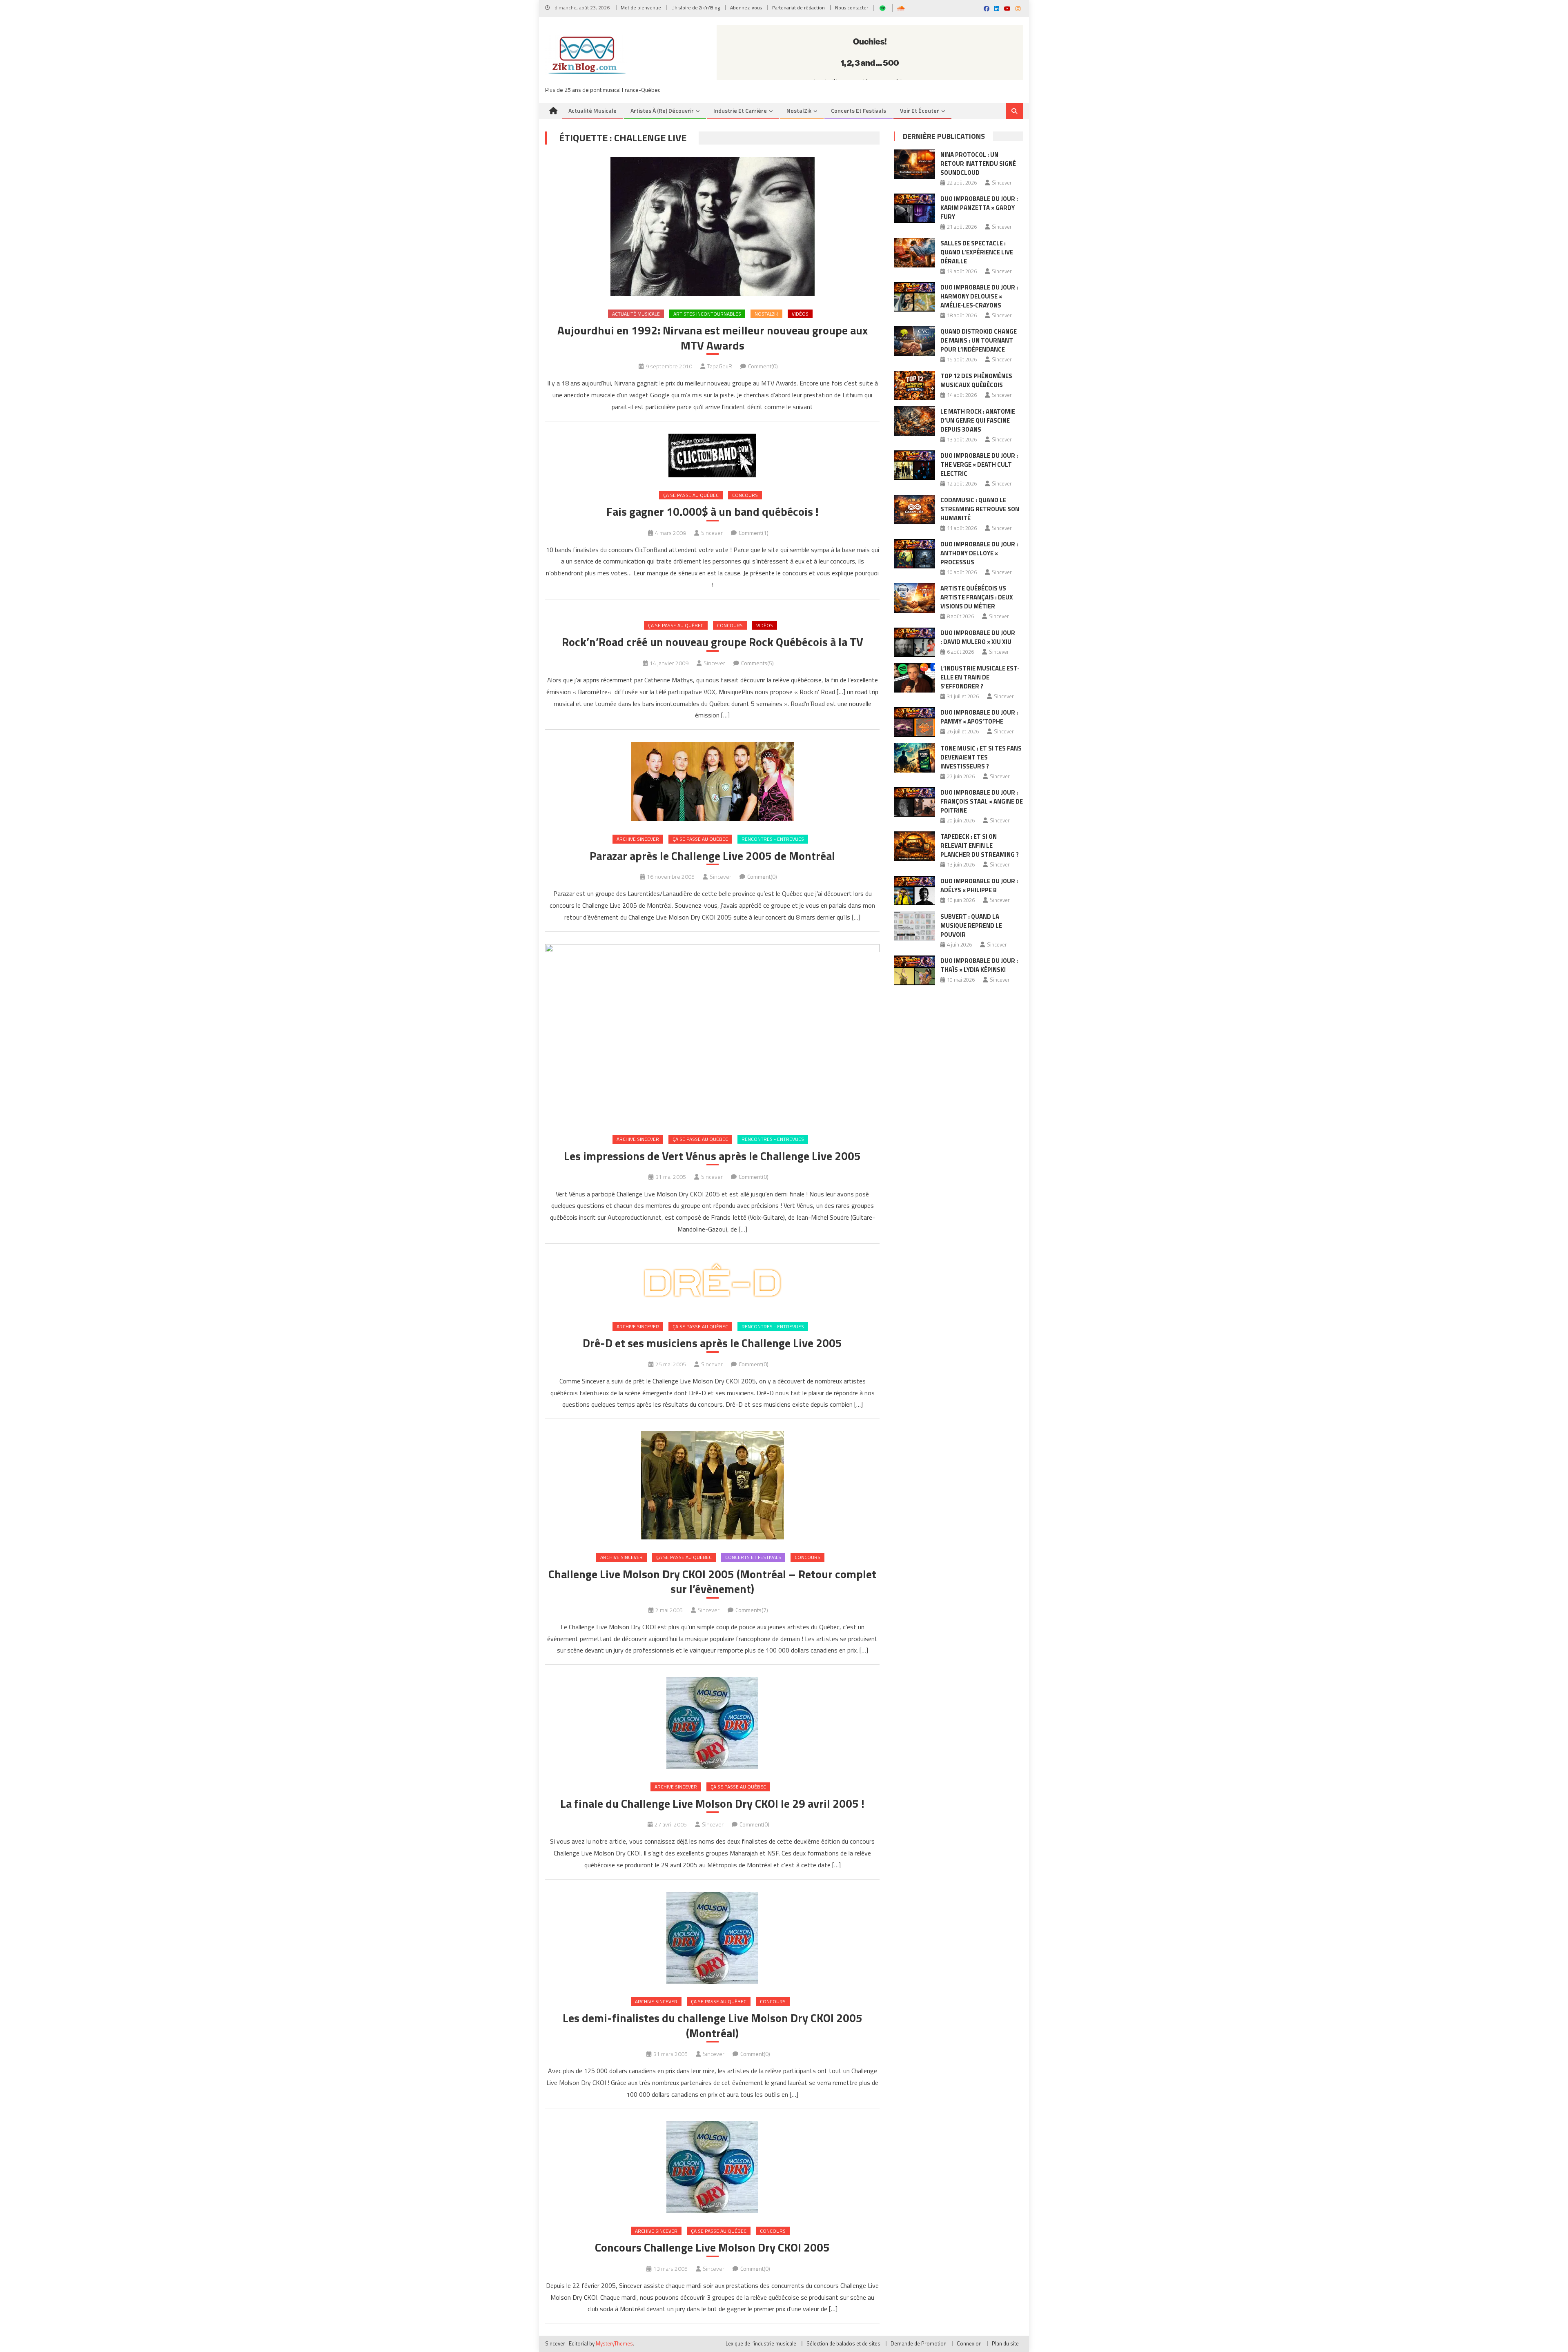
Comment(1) (754, 533)
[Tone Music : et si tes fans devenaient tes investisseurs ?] (914, 758)
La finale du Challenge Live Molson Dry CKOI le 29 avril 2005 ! (712, 1804)
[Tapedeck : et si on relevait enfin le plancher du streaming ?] (914, 846)
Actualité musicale (592, 110)
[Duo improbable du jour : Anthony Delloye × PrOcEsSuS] (914, 554)
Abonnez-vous (746, 8)
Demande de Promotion (919, 2343)
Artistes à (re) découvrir (662, 110)
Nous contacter (852, 8)
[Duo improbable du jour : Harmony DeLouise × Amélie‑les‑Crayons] (914, 297)
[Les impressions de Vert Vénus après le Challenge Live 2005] (712, 1033)
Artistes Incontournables (707, 314)
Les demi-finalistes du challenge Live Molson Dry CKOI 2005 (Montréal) (713, 2026)
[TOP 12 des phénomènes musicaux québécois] (914, 385)
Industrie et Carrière (740, 110)
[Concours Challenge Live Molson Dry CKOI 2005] (712, 2167)
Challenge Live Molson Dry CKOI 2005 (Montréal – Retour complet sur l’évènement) (712, 1582)
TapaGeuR (720, 366)
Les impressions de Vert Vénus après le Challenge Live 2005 (712, 1156)
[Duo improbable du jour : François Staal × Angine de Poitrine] (914, 802)
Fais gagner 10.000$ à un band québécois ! (713, 512)
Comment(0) (763, 366)
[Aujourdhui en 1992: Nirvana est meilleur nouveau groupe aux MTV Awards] (712, 226)
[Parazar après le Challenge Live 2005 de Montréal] (712, 782)
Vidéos (800, 314)
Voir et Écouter (920, 110)
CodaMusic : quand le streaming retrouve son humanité (980, 509)
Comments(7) (752, 1610)
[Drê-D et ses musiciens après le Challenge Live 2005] (712, 1282)
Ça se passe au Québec (691, 495)
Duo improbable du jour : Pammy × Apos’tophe (979, 717)
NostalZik (799, 110)
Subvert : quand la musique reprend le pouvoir (971, 925)
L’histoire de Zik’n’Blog (696, 8)
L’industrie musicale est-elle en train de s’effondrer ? (980, 677)
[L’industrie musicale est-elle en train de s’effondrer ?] (914, 678)
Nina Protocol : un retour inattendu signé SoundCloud (978, 164)
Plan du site (1005, 2343)
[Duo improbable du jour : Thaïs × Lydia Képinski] (914, 970)
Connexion (969, 2343)
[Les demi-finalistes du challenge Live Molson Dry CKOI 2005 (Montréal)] (712, 1938)
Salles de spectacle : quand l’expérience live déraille (977, 252)
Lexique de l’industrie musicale (761, 2343)
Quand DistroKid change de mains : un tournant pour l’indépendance (979, 340)
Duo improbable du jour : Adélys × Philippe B (979, 885)
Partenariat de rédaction (798, 8)
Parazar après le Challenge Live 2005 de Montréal (712, 856)
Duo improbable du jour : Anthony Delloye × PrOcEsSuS (979, 553)
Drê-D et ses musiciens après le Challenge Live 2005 (712, 1343)
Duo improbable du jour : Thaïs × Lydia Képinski (979, 965)
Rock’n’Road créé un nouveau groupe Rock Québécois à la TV (713, 642)
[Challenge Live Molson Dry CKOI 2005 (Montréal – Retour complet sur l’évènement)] (712, 1485)
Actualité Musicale (636, 314)
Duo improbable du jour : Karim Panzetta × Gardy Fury (979, 208)
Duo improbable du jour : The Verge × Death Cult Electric (979, 464)
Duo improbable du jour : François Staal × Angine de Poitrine (982, 801)
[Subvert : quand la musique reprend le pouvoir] (914, 926)
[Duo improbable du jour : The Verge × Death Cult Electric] (914, 465)
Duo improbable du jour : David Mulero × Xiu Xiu (978, 637)
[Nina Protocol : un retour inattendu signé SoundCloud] (914, 164)
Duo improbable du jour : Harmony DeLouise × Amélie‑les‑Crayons (979, 296)
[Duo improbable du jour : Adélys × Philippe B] (914, 891)
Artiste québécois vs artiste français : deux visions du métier (977, 597)
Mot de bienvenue (641, 8)
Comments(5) (757, 663)
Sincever (712, 533)
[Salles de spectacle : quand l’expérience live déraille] (914, 253)
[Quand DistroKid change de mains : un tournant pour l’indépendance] (914, 341)
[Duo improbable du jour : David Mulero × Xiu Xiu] (914, 642)
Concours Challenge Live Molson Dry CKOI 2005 (712, 2247)
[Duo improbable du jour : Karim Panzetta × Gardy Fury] (914, 208)
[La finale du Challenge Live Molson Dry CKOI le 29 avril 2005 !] (712, 1723)
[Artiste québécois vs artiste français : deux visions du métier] (914, 598)
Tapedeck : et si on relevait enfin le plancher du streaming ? (980, 845)
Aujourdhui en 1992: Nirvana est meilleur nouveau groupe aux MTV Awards (713, 338)
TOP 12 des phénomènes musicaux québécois (976, 380)
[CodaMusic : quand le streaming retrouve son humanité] (914, 510)
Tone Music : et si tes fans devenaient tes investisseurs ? (981, 757)
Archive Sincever (638, 839)
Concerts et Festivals (859, 110)
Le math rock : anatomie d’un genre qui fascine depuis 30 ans (978, 420)
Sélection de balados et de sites (843, 2343)
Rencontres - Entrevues (773, 839)
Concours (745, 495)
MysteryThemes (614, 2343)
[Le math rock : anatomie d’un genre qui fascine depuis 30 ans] (914, 421)
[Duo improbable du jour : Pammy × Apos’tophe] (914, 722)
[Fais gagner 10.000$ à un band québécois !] (712, 455)
